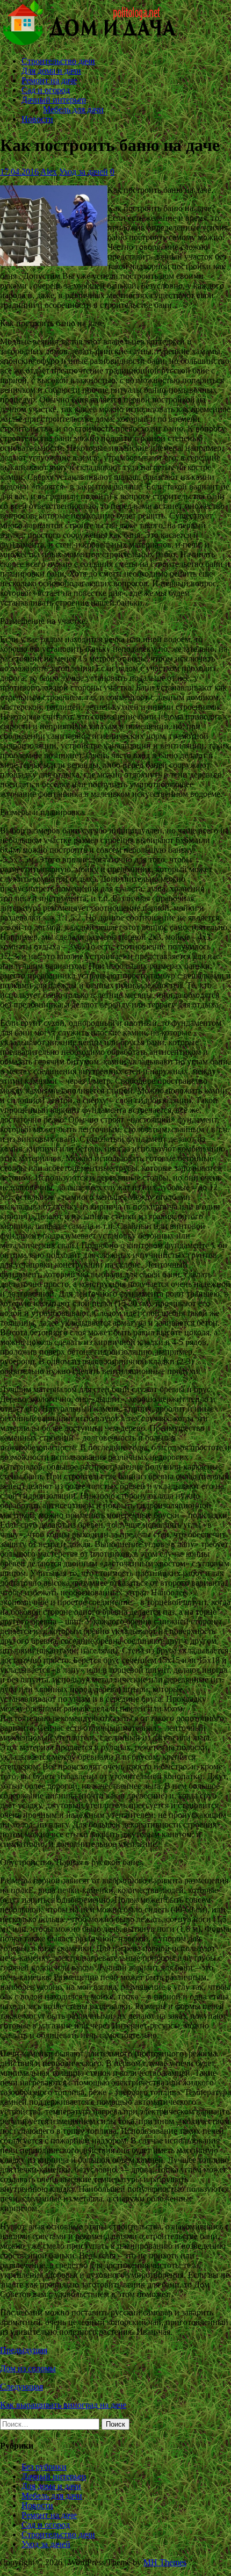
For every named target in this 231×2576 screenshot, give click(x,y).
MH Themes (165, 2562)
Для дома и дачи (51, 71)
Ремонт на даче (49, 80)
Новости (37, 119)
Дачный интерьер (54, 100)
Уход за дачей (84, 172)
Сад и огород (46, 90)
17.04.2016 (19, 172)
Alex (49, 172)
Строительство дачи (58, 61)
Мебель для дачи (73, 109)
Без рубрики (44, 2467)
